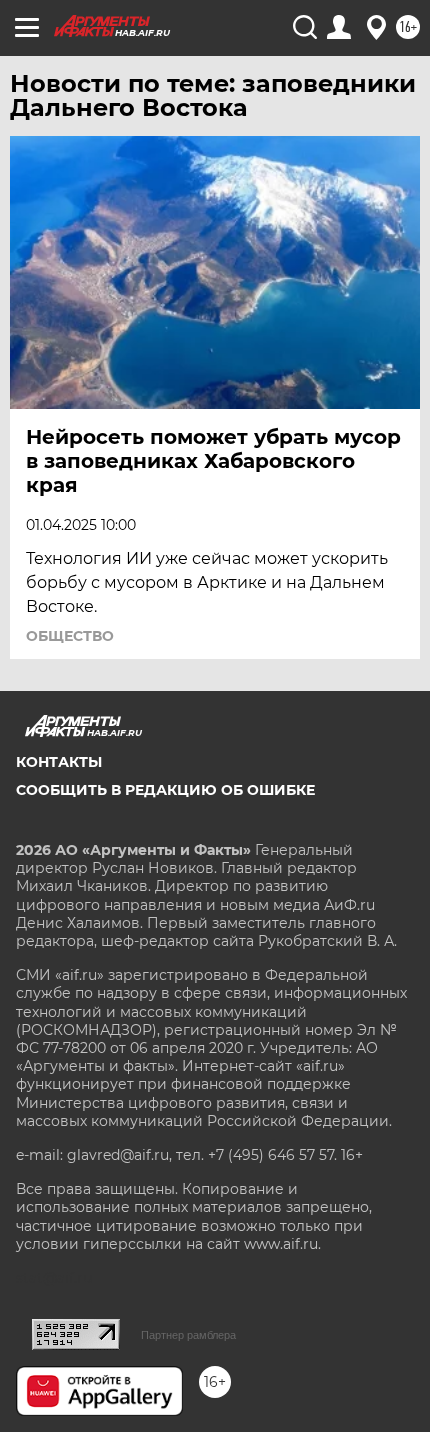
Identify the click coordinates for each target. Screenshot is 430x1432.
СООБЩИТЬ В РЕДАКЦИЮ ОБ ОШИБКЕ (165, 790)
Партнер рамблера (188, 1335)
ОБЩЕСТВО (70, 636)
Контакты (59, 762)
